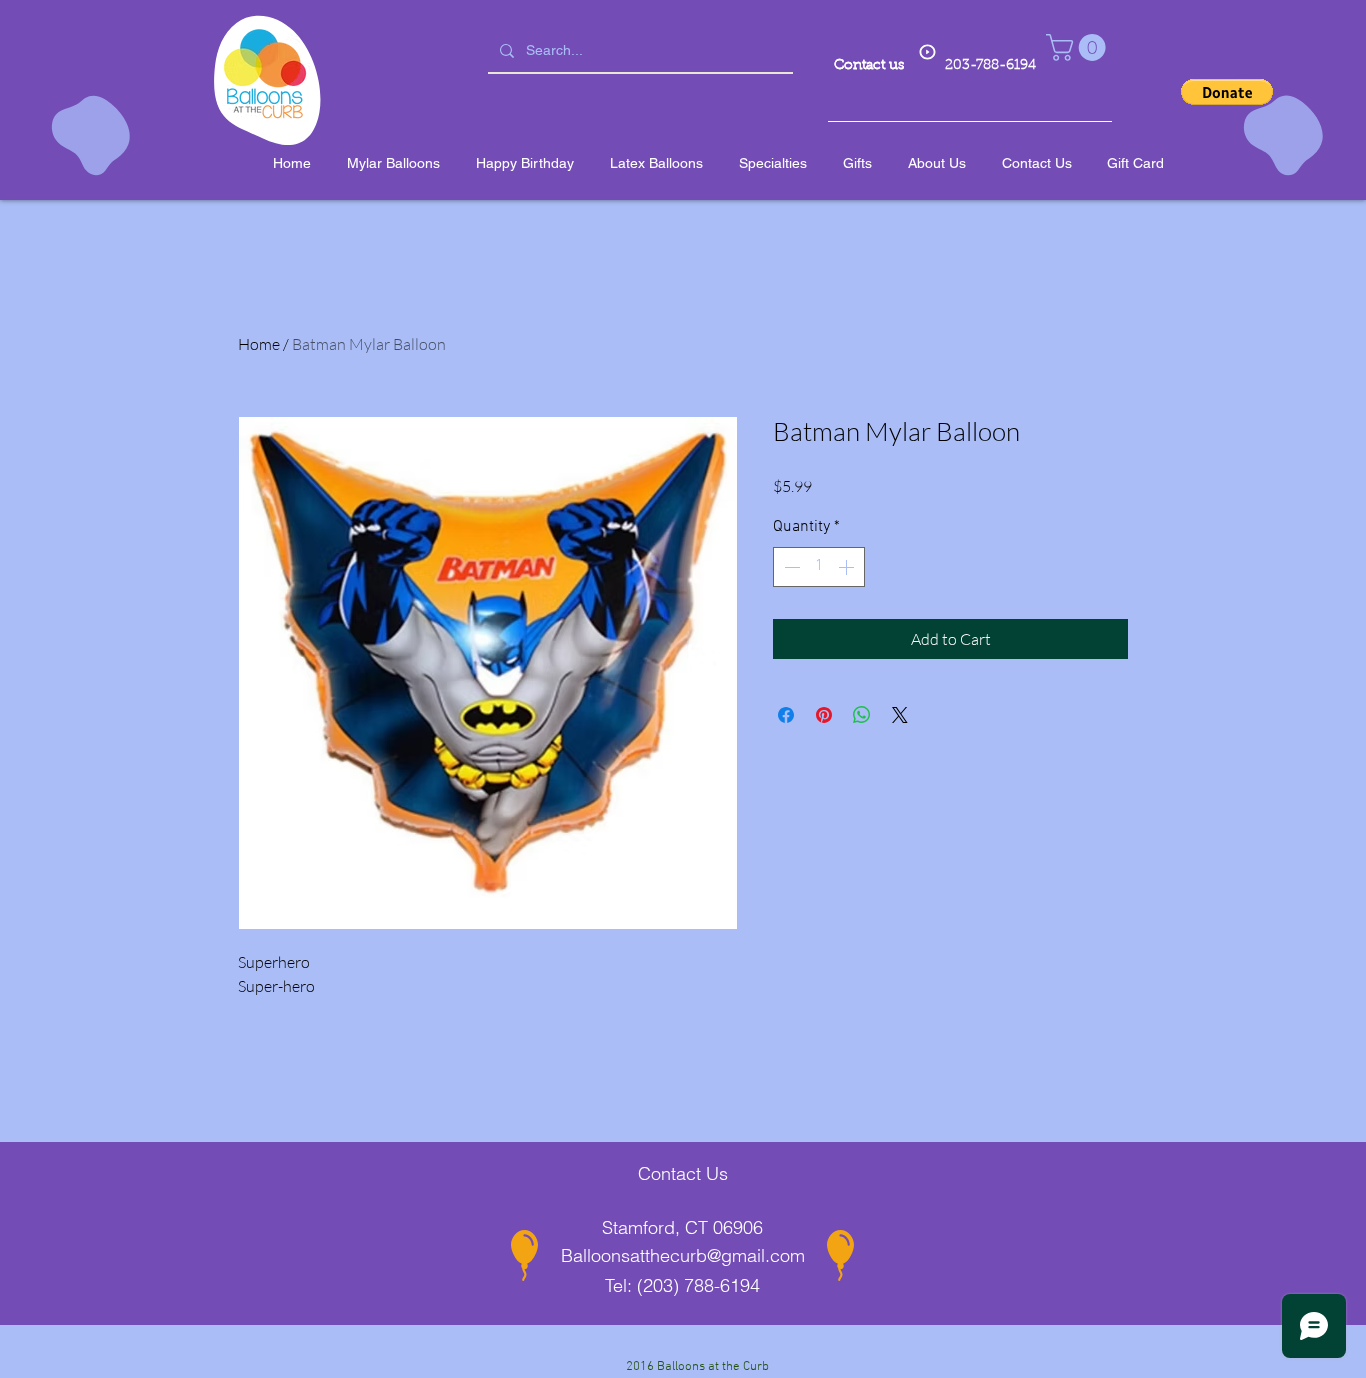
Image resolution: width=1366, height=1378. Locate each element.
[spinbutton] (819, 567)
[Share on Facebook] (786, 715)
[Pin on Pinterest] (824, 715)
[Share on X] (900, 715)
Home (259, 344)
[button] (1079, 47)
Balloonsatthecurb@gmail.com (683, 1255)
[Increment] (848, 567)
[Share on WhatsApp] (862, 715)
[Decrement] (790, 567)
